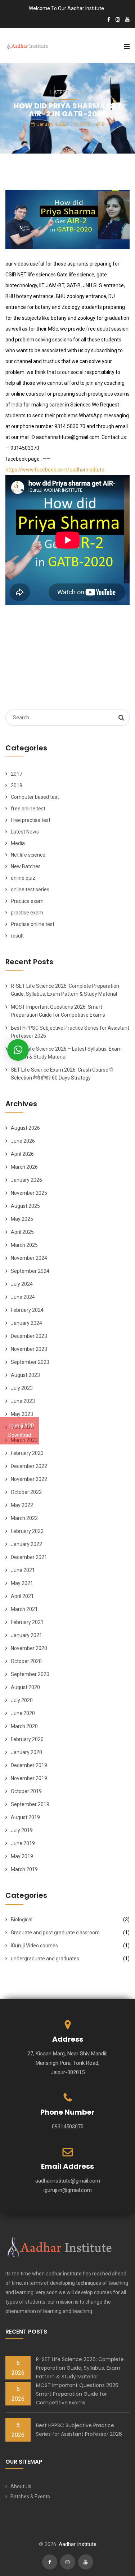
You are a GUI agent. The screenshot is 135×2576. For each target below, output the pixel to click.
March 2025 (24, 1245)
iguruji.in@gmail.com (68, 2190)
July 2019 (22, 1830)
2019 (17, 785)
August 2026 (25, 1128)
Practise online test (33, 924)
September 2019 (30, 1804)
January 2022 (26, 1544)
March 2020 (24, 1726)
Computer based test (35, 797)
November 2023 (29, 1349)
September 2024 (30, 1271)
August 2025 (25, 1206)
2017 (17, 774)
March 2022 (24, 1518)
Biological (22, 1920)
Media (18, 843)
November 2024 (29, 1258)
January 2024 (26, 1323)
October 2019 (26, 1791)
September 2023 (30, 1362)
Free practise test (31, 820)
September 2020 (30, 1674)
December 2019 (29, 1765)
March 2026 (24, 1167)
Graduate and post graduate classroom (55, 1933)
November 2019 (29, 1778)
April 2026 (22, 1154)
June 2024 (23, 1297)
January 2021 (26, 1635)
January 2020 (26, 1752)
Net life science (28, 855)
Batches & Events (30, 2497)
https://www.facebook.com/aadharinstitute (55, 470)
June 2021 (23, 1570)
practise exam (27, 913)
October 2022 (26, 1492)
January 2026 (26, 1180)
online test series (30, 889)
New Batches (26, 866)
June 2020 (23, 1713)
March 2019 (24, 1869)
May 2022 (22, 1505)
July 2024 (22, 1284)
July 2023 (22, 1388)
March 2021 (24, 1609)
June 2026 (23, 1141)
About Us (21, 2486)
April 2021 (22, 1596)
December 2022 (29, 1466)
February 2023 (27, 1453)
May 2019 (22, 1856)
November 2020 (29, 1648)
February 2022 (27, 1531)
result (17, 936)
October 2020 (26, 1661)
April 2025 (22, 1232)
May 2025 (22, 1219)
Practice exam (27, 901)
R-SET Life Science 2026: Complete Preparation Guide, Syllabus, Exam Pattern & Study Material (80, 2368)
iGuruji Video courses (34, 1946)
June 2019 (23, 1843)
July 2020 (22, 1700)
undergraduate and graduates (45, 1959)
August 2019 (25, 1817)
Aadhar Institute (78, 2544)
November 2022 (29, 1479)
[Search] (121, 718)
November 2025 (29, 1193)
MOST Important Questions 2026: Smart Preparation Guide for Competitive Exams (78, 2394)
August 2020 (25, 1687)
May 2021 (22, 1583)
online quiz (23, 878)
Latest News (68, 92)
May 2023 (22, 1414)
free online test (28, 809)
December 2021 (29, 1557)
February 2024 (27, 1310)
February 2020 (27, 1739)
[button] (18, 1050)
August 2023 (25, 1375)
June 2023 (23, 1401)
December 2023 (29, 1336)
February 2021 (27, 1622)
